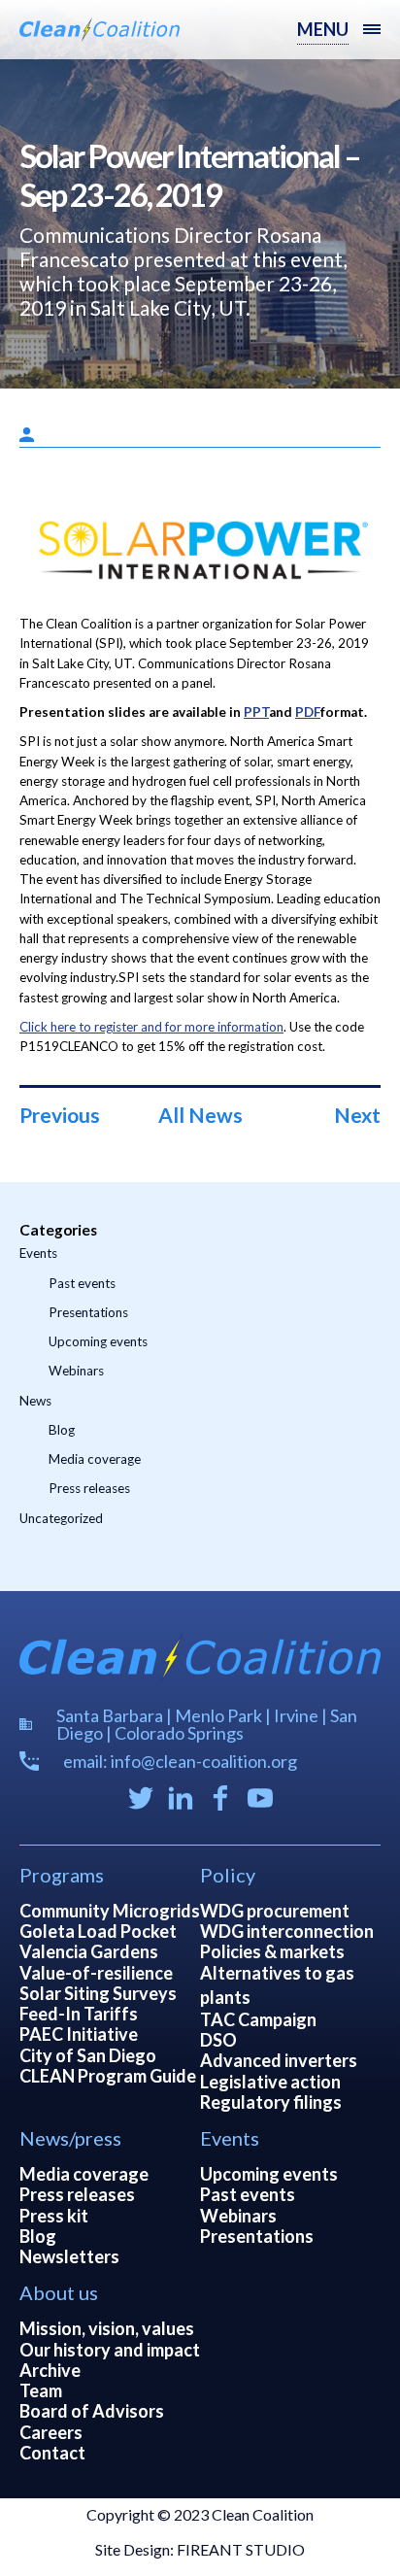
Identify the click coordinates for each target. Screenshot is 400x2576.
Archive (50, 2370)
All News (200, 1115)
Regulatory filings (271, 2102)
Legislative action (270, 2082)
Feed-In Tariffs (79, 2014)
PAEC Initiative (79, 2034)
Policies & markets (272, 1951)
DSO (218, 2040)
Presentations (88, 1312)
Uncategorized (61, 1518)
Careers (51, 2432)
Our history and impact (110, 2350)
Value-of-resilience (96, 1973)
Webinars (76, 1371)
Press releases (89, 1488)
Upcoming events (98, 1341)
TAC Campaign (258, 2019)
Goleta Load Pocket (98, 1931)
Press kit (54, 2216)
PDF (308, 712)
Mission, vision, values (107, 2328)
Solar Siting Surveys (98, 1993)
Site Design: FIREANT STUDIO (200, 2549)
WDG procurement (275, 1911)
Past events (82, 1283)
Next (357, 1115)
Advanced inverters (279, 2060)
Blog (62, 1430)
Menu (323, 29)
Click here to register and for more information (151, 1027)
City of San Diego (88, 2055)
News (35, 1401)
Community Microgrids (110, 1911)
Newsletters (69, 2256)
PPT (256, 712)
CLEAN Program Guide (108, 2076)
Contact (52, 2453)
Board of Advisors (92, 2411)
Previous (60, 1115)
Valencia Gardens (89, 1951)
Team (41, 2390)
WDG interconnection (287, 1931)
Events (38, 1253)
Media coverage (95, 1459)
